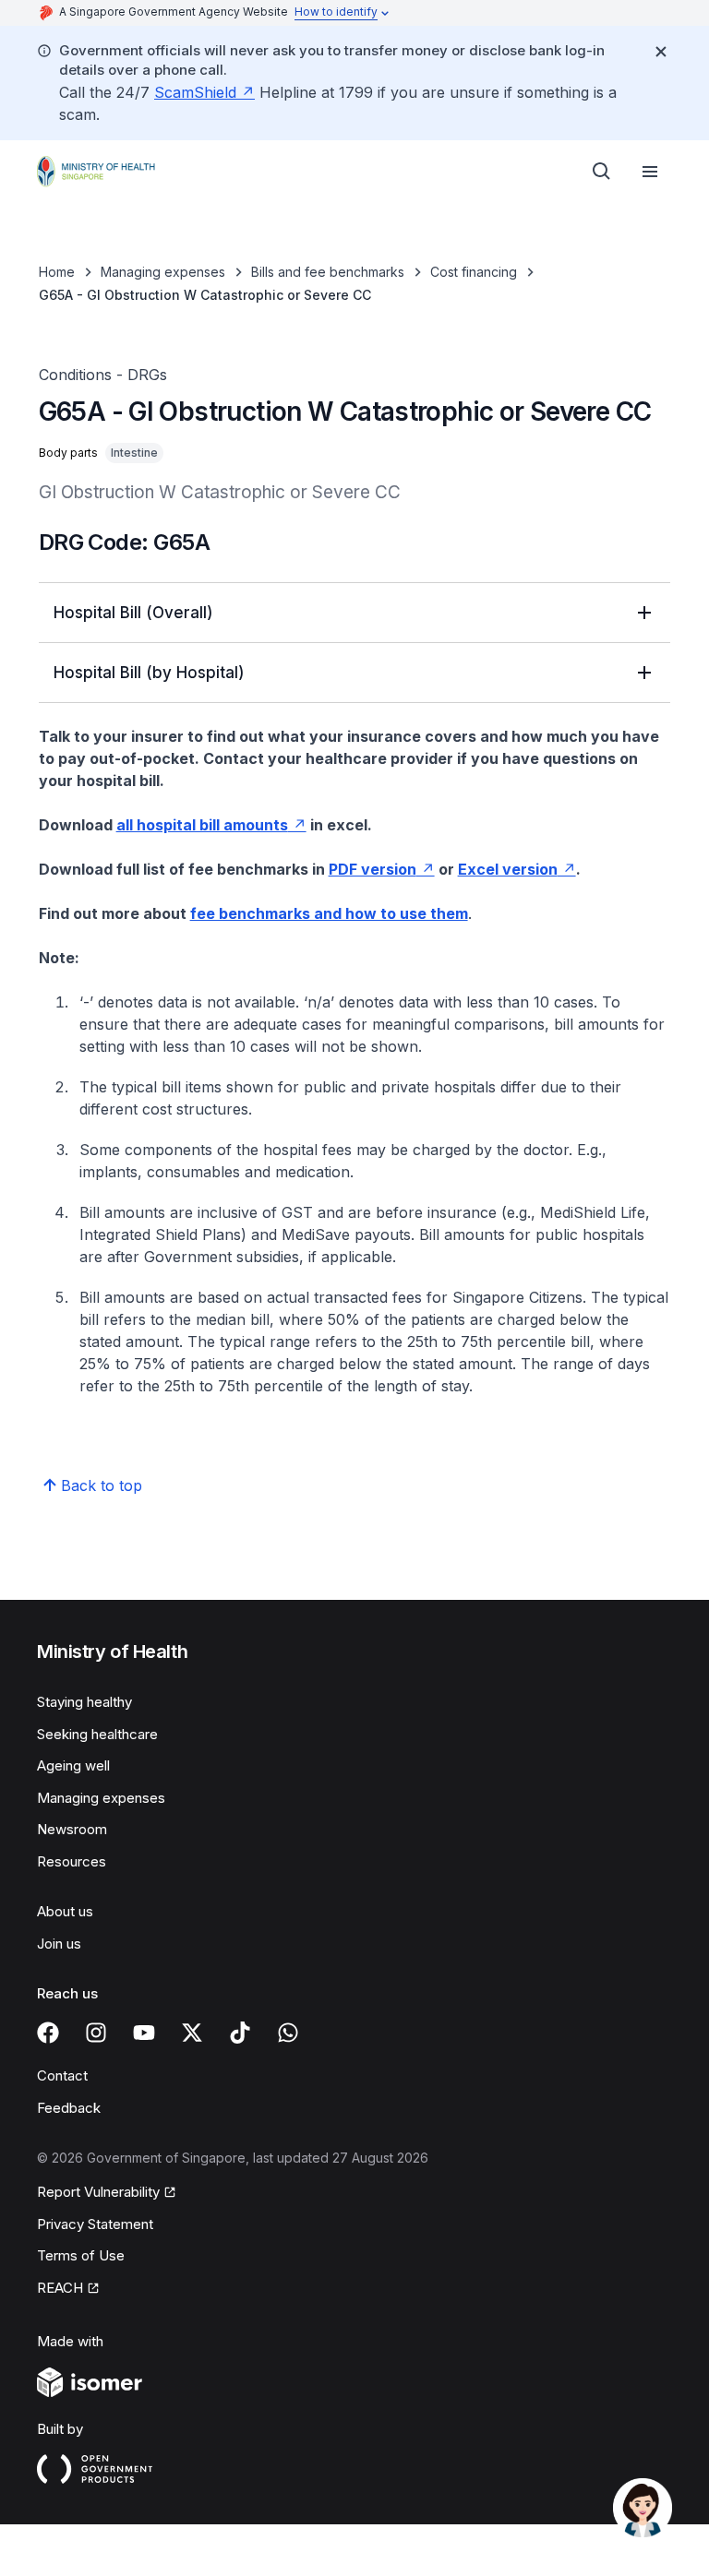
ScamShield (195, 92)
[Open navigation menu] (650, 172)
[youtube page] (144, 2033)
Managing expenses (163, 272)
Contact (62, 2075)
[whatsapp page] (288, 2033)
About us (65, 1911)
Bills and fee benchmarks (328, 272)
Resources (72, 1861)
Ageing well (73, 1765)
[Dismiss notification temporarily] (661, 52)
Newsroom (72, 1829)
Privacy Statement (95, 2224)
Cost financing (474, 272)
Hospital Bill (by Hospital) (149, 673)
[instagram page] (96, 2033)
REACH (60, 2288)
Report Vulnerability (98, 2192)
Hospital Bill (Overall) (133, 613)
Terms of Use (81, 2255)
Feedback (69, 2108)
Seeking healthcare (97, 1734)
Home (57, 272)
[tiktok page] (240, 2033)
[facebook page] (48, 2033)
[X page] (192, 2033)
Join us (59, 1944)
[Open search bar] (602, 172)
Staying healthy (84, 1702)
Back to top (102, 1485)
